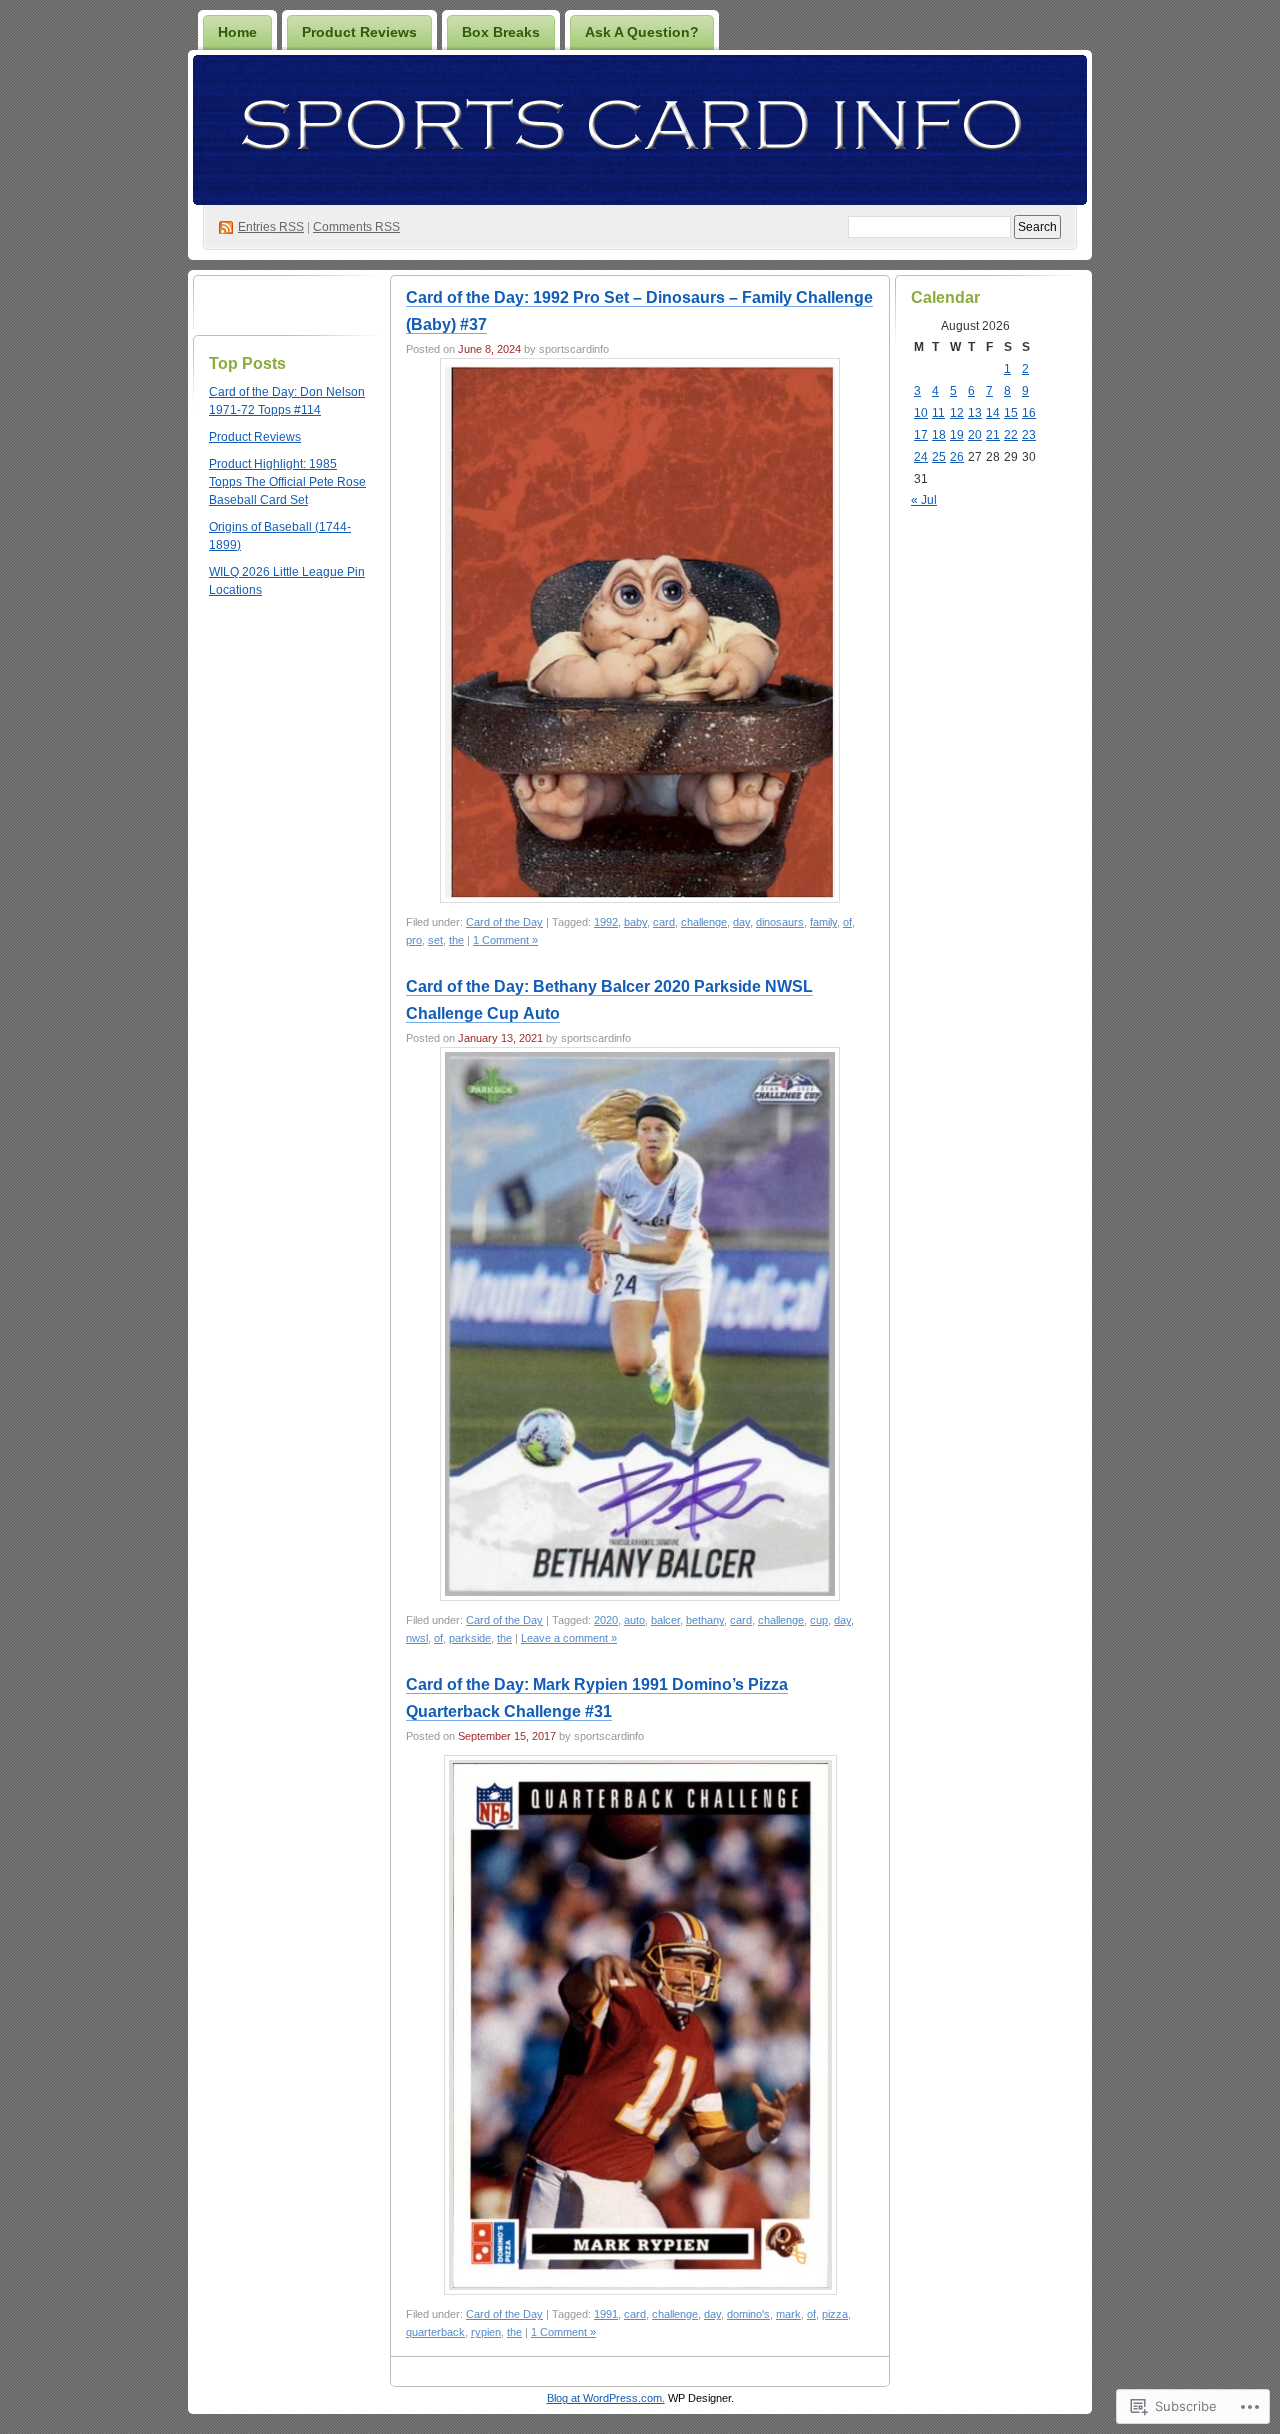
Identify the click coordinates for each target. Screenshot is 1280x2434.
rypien (486, 2332)
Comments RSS (356, 227)
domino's (748, 2314)
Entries (271, 227)
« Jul (924, 500)
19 (957, 435)
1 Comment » (505, 940)
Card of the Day (504, 922)
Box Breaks (501, 32)
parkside (470, 1638)
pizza (835, 2314)
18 (939, 435)
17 (921, 435)
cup (819, 1620)
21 (993, 435)
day (741, 922)
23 (1029, 435)
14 (993, 413)
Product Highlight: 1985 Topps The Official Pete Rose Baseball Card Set (287, 482)
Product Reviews (359, 32)
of (847, 922)
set (435, 940)
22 (1011, 435)
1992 (606, 922)
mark (788, 2314)
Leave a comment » (569, 1638)
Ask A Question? (642, 32)
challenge (704, 922)
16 (1029, 413)
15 (1011, 413)
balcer (665, 1620)
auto (634, 1620)
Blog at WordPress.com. (606, 2398)
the (456, 940)
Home (237, 32)
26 (957, 457)
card (664, 922)
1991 (606, 2314)
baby (635, 922)
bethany (705, 1620)
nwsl (417, 1638)
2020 (606, 1620)
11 (938, 413)
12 (957, 413)
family (823, 922)
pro (414, 940)
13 (975, 413)
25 (939, 457)
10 (921, 413)
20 (975, 435)
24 (921, 457)
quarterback (435, 2332)
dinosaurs (780, 922)
